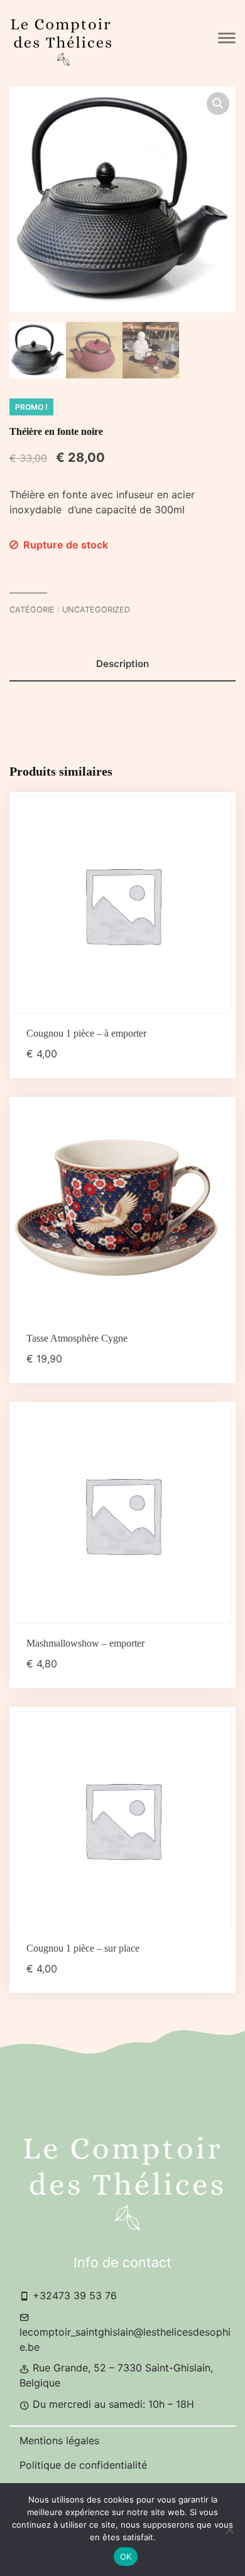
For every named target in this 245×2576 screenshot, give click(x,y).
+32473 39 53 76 (73, 2295)
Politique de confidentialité (83, 2465)
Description (122, 664)
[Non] (229, 2530)
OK (126, 2557)
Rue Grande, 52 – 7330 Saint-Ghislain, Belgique (116, 2375)
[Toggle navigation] (227, 38)
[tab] (122, 664)
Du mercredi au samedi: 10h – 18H (112, 2404)
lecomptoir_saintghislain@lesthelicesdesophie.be (125, 2339)
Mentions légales (59, 2440)
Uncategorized (96, 610)
